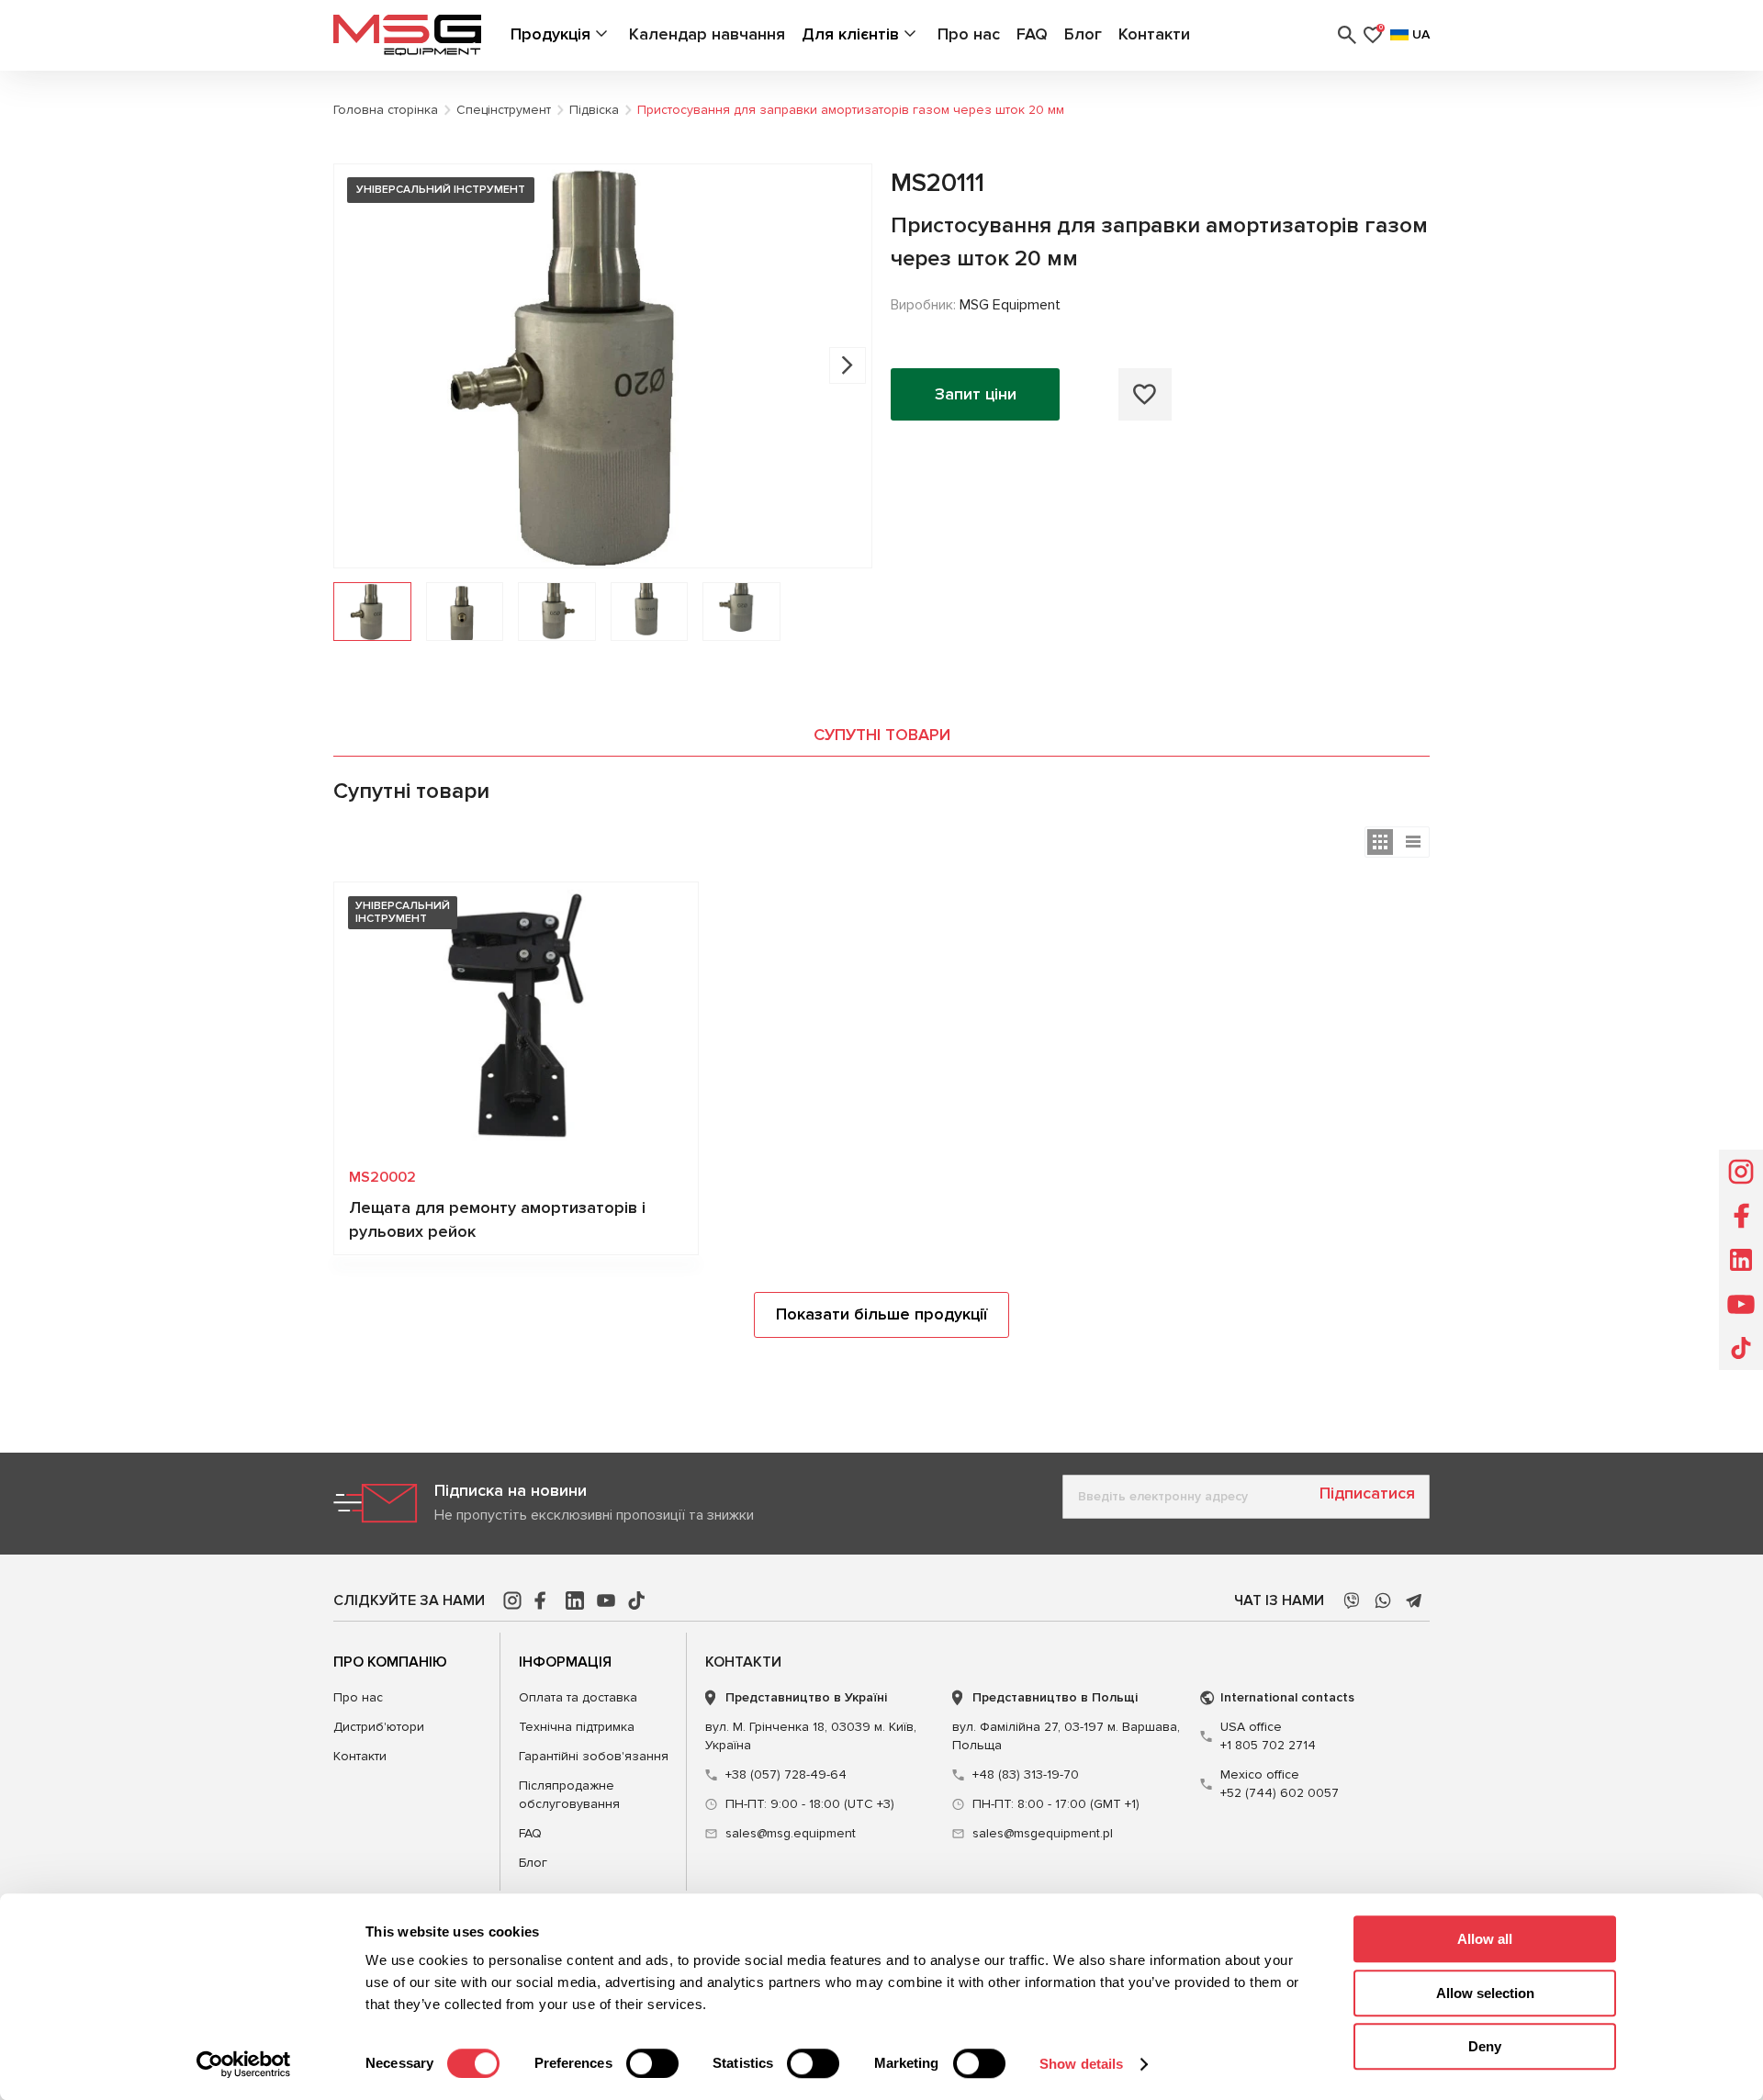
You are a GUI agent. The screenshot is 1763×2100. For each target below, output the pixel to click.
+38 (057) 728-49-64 (786, 1774)
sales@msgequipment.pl (1043, 1833)
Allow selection (1485, 1993)
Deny (1485, 2046)
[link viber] (1352, 1600)
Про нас (969, 34)
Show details (1081, 2064)
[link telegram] (1414, 1600)
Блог (1083, 34)
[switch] (652, 2063)
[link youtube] (606, 1600)
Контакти (1154, 34)
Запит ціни (976, 394)
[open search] (1347, 35)
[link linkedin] (575, 1600)
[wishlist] (1145, 394)
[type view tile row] (1413, 842)
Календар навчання (707, 34)
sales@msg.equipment (791, 1833)
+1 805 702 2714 (1268, 1736)
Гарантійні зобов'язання (594, 1756)
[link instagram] (512, 1600)
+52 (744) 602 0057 (1280, 1784)
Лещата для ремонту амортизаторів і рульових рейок (497, 1219)
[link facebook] (544, 1600)
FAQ (1032, 34)
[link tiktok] (637, 1600)
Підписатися (1367, 1493)
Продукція (550, 34)
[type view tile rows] (1380, 842)
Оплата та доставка (578, 1697)
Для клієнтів (850, 34)
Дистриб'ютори (379, 1727)
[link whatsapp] (1383, 1600)
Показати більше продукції (881, 1314)
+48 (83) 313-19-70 (1026, 1774)
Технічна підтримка (577, 1727)
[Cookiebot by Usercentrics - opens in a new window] (244, 2064)
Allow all (1485, 1939)
